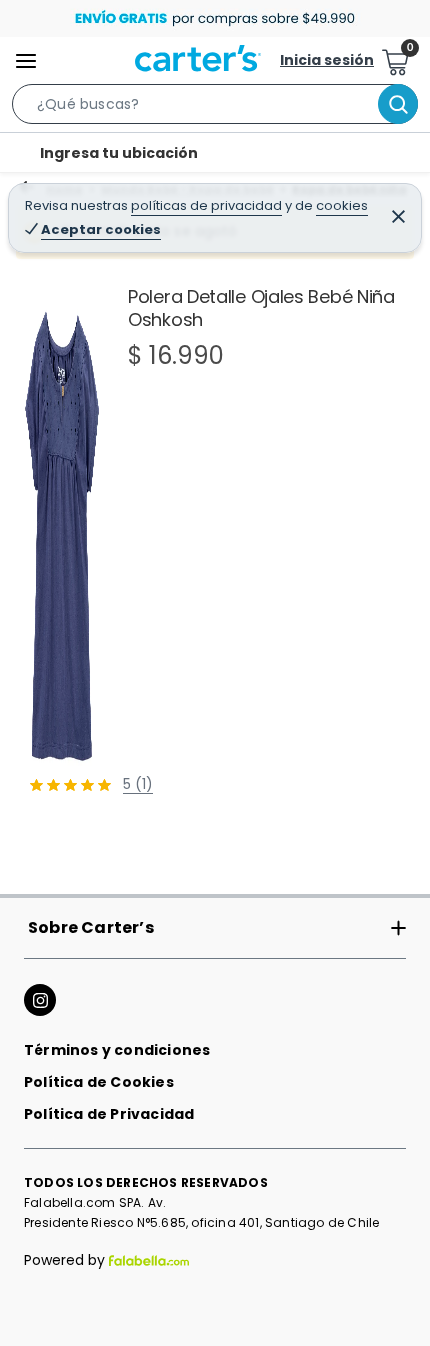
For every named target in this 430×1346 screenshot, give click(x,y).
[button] (215, 108)
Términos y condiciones (117, 1050)
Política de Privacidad (109, 1114)
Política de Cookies (99, 1082)
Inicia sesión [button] (327, 60)
